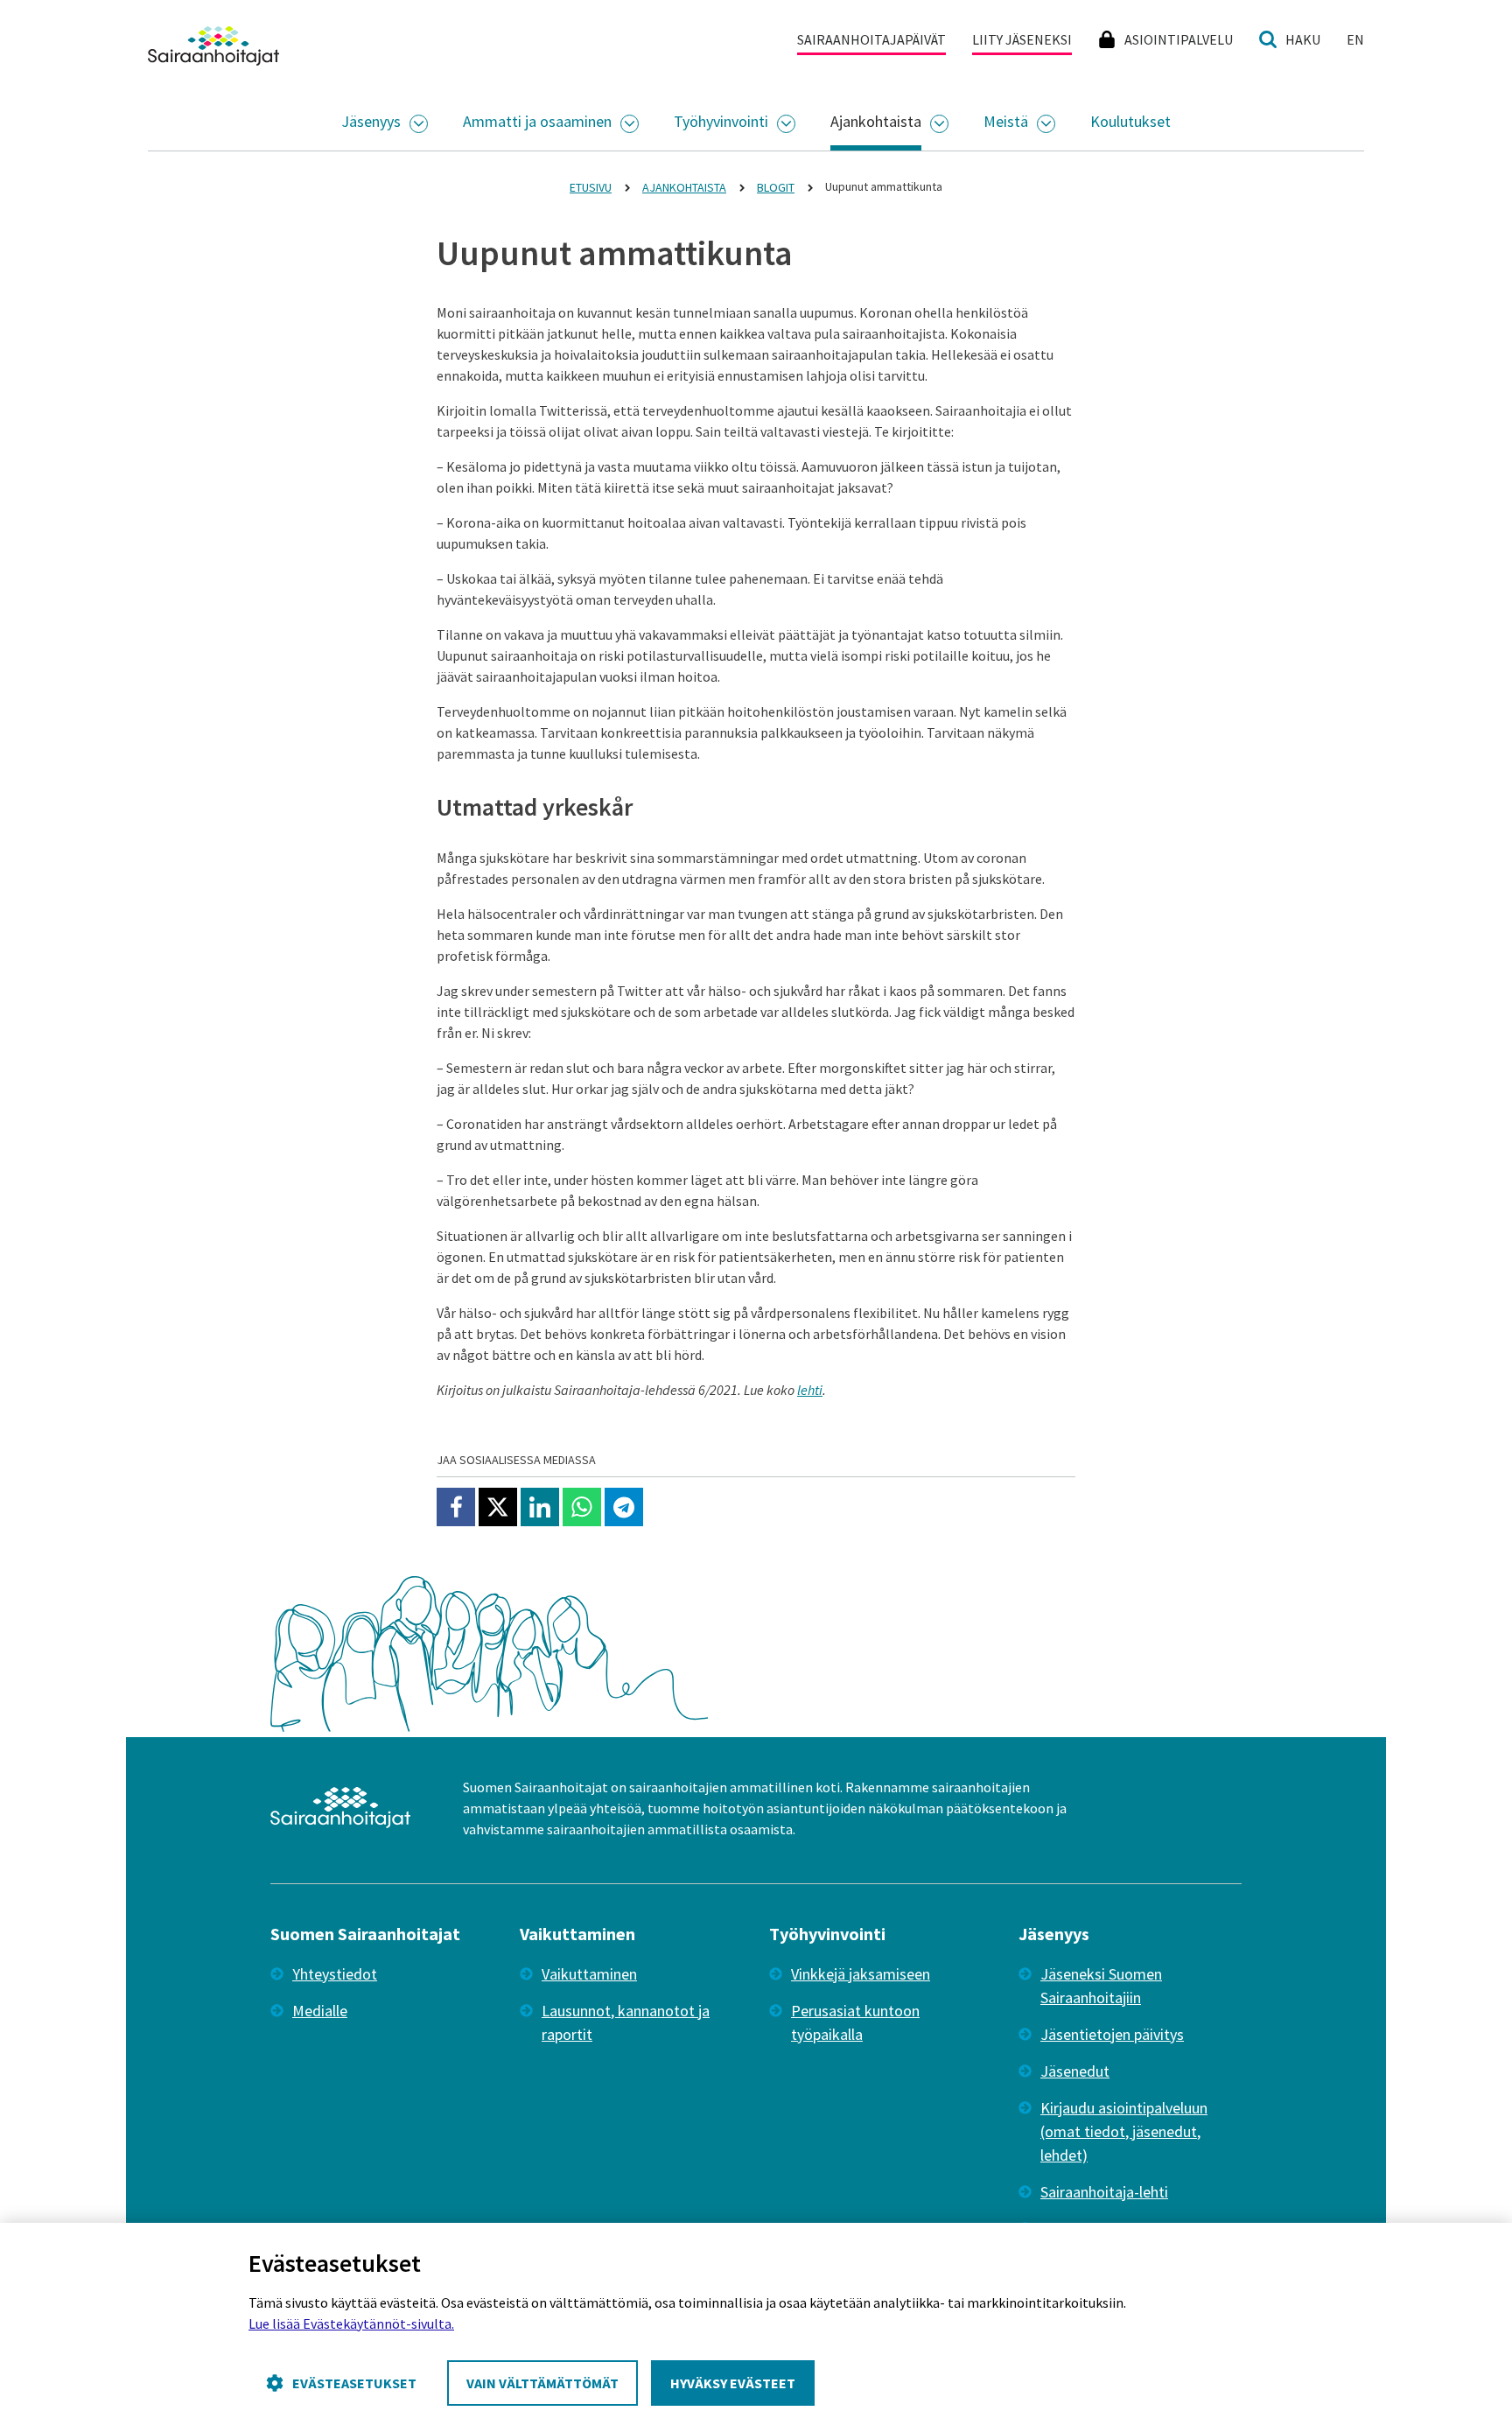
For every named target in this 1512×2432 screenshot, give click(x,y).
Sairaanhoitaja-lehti (1104, 2192)
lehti (810, 1390)
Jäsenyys (371, 121)
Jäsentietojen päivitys (1112, 2034)
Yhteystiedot (335, 1974)
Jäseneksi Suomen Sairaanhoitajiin (1101, 1986)
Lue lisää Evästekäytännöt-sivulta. (351, 2323)
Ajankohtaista (876, 121)
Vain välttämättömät (542, 2383)
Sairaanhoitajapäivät (871, 39)
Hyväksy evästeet (733, 2383)
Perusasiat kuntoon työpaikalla (855, 2022)
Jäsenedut (1075, 2071)
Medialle (320, 2011)
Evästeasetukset (354, 2383)
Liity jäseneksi (1022, 39)
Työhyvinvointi (721, 121)
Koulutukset (1130, 121)
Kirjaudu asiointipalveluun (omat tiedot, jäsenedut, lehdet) (1124, 2131)
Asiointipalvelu (1179, 39)
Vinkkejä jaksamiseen (861, 1974)
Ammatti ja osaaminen (537, 121)
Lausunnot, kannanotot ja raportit (626, 2022)
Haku (1303, 39)
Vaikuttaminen (589, 1974)
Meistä (1006, 121)
